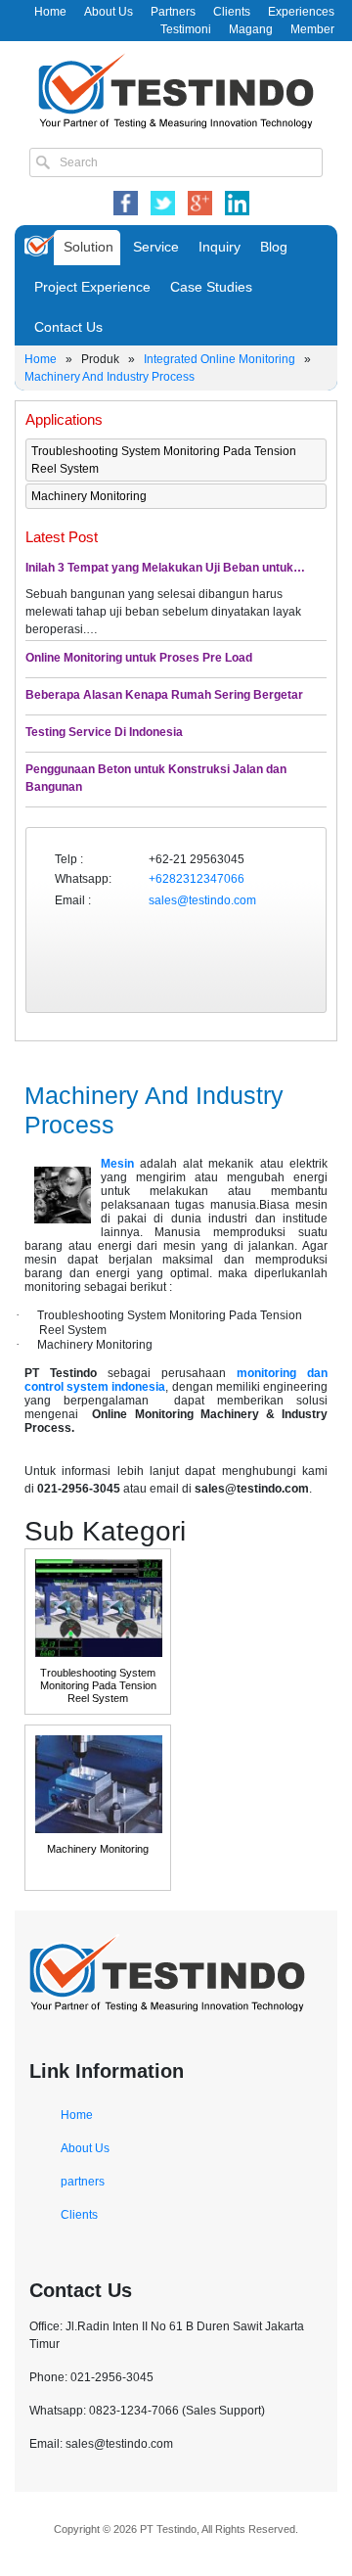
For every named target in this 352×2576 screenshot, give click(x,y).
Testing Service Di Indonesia (104, 732)
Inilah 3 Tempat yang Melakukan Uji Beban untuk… (165, 568)
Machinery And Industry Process (110, 377)
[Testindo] (176, 89)
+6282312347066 (197, 879)
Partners (173, 12)
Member (312, 29)
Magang (251, 29)
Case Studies (211, 287)
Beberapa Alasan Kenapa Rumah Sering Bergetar (164, 695)
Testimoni (186, 29)
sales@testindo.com (202, 900)
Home (50, 12)
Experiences (301, 12)
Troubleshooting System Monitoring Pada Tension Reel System (164, 460)
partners (83, 2182)
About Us (109, 12)
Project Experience (92, 287)
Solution (88, 247)
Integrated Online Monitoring (220, 359)
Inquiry (220, 247)
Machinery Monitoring (89, 496)
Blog (274, 247)
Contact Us (68, 327)
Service (156, 247)
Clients (232, 12)
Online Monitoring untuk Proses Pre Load (139, 658)
